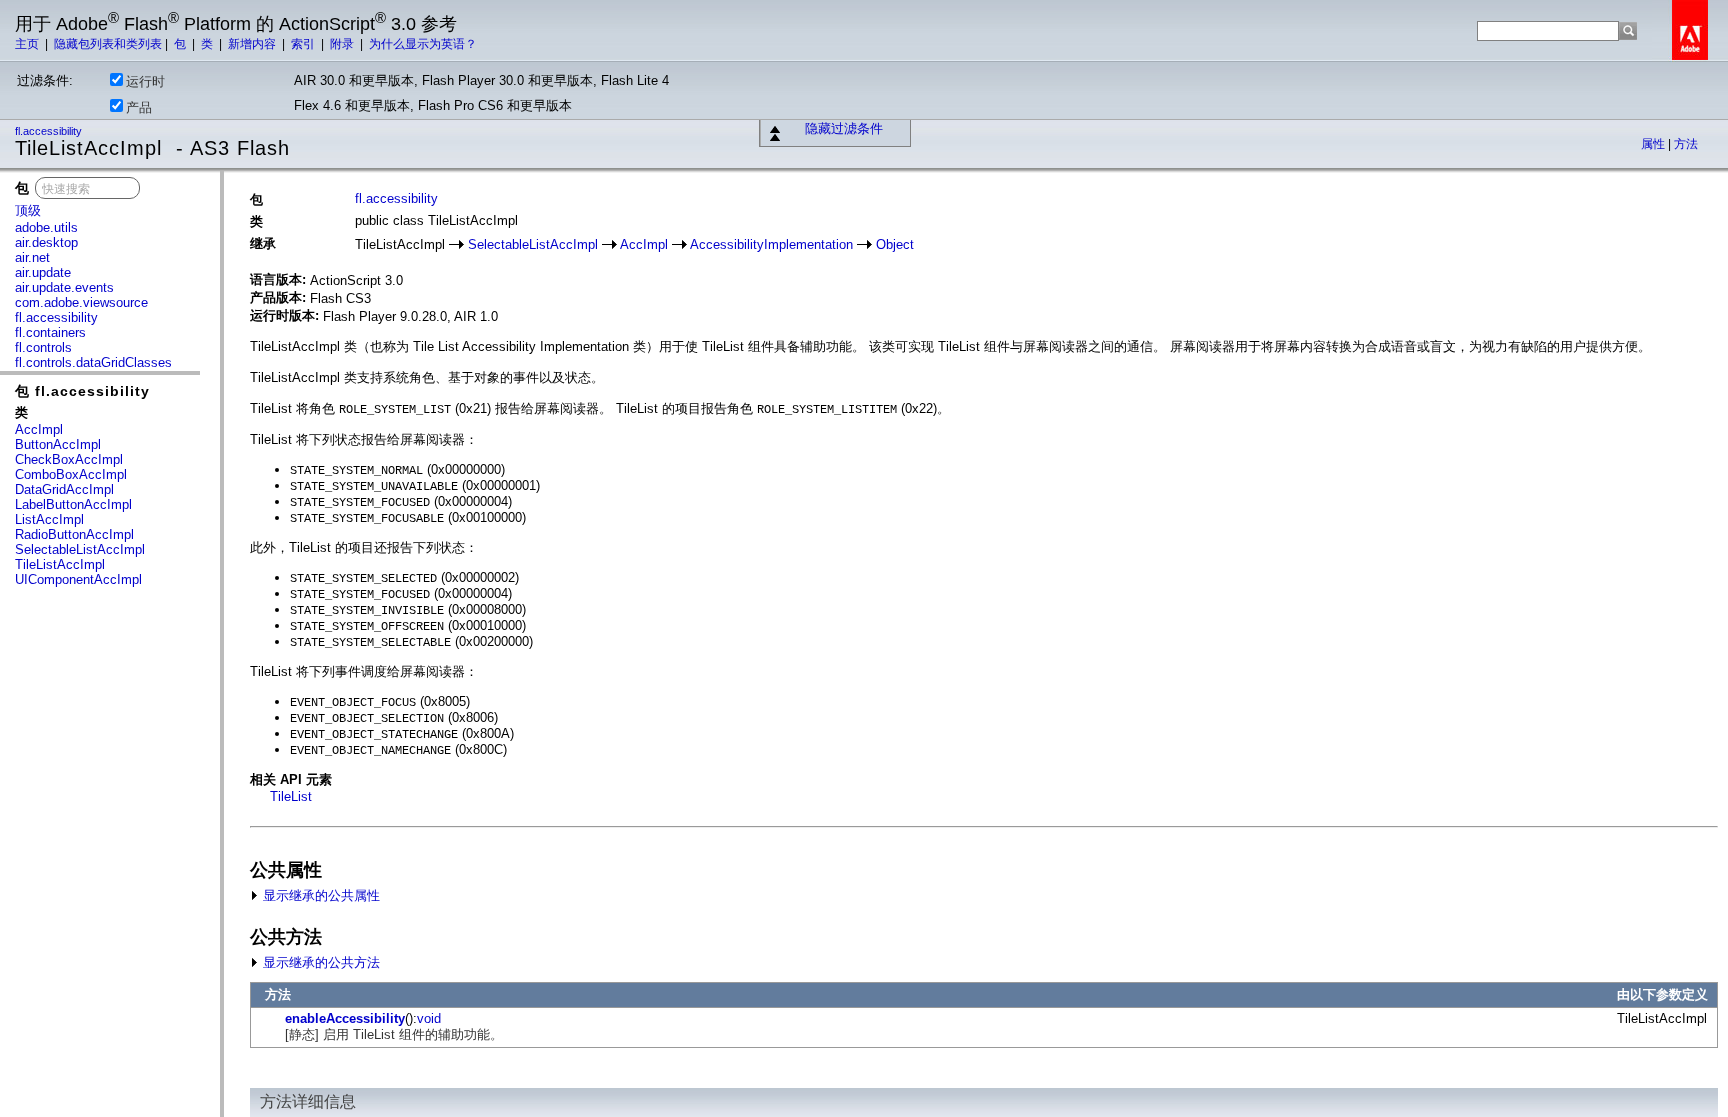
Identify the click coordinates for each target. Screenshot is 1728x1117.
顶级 (28, 210)
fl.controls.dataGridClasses (93, 362)
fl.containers (50, 332)
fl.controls (43, 347)
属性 (1654, 144)
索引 (304, 44)
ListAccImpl (49, 519)
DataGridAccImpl (64, 489)
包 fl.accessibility (82, 391)
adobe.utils (46, 227)
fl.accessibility (50, 131)
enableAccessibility (345, 1018)
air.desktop (46, 242)
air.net (32, 257)
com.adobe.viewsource (81, 302)
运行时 (145, 81)
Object (895, 244)
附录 (343, 44)
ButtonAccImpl (58, 444)
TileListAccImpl (60, 564)
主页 (28, 44)
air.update (43, 272)
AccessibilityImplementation (771, 244)
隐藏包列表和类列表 (108, 44)
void (429, 1018)
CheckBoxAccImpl (69, 459)
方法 (1686, 144)
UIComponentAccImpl (78, 579)
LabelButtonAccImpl (73, 504)
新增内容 (253, 44)
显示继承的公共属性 (319, 895)
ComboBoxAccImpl (71, 474)
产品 (139, 107)
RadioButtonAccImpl (74, 534)
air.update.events (64, 287)
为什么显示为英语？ (423, 44)
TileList (291, 796)
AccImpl (39, 429)
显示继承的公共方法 (319, 962)
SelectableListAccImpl (80, 549)
